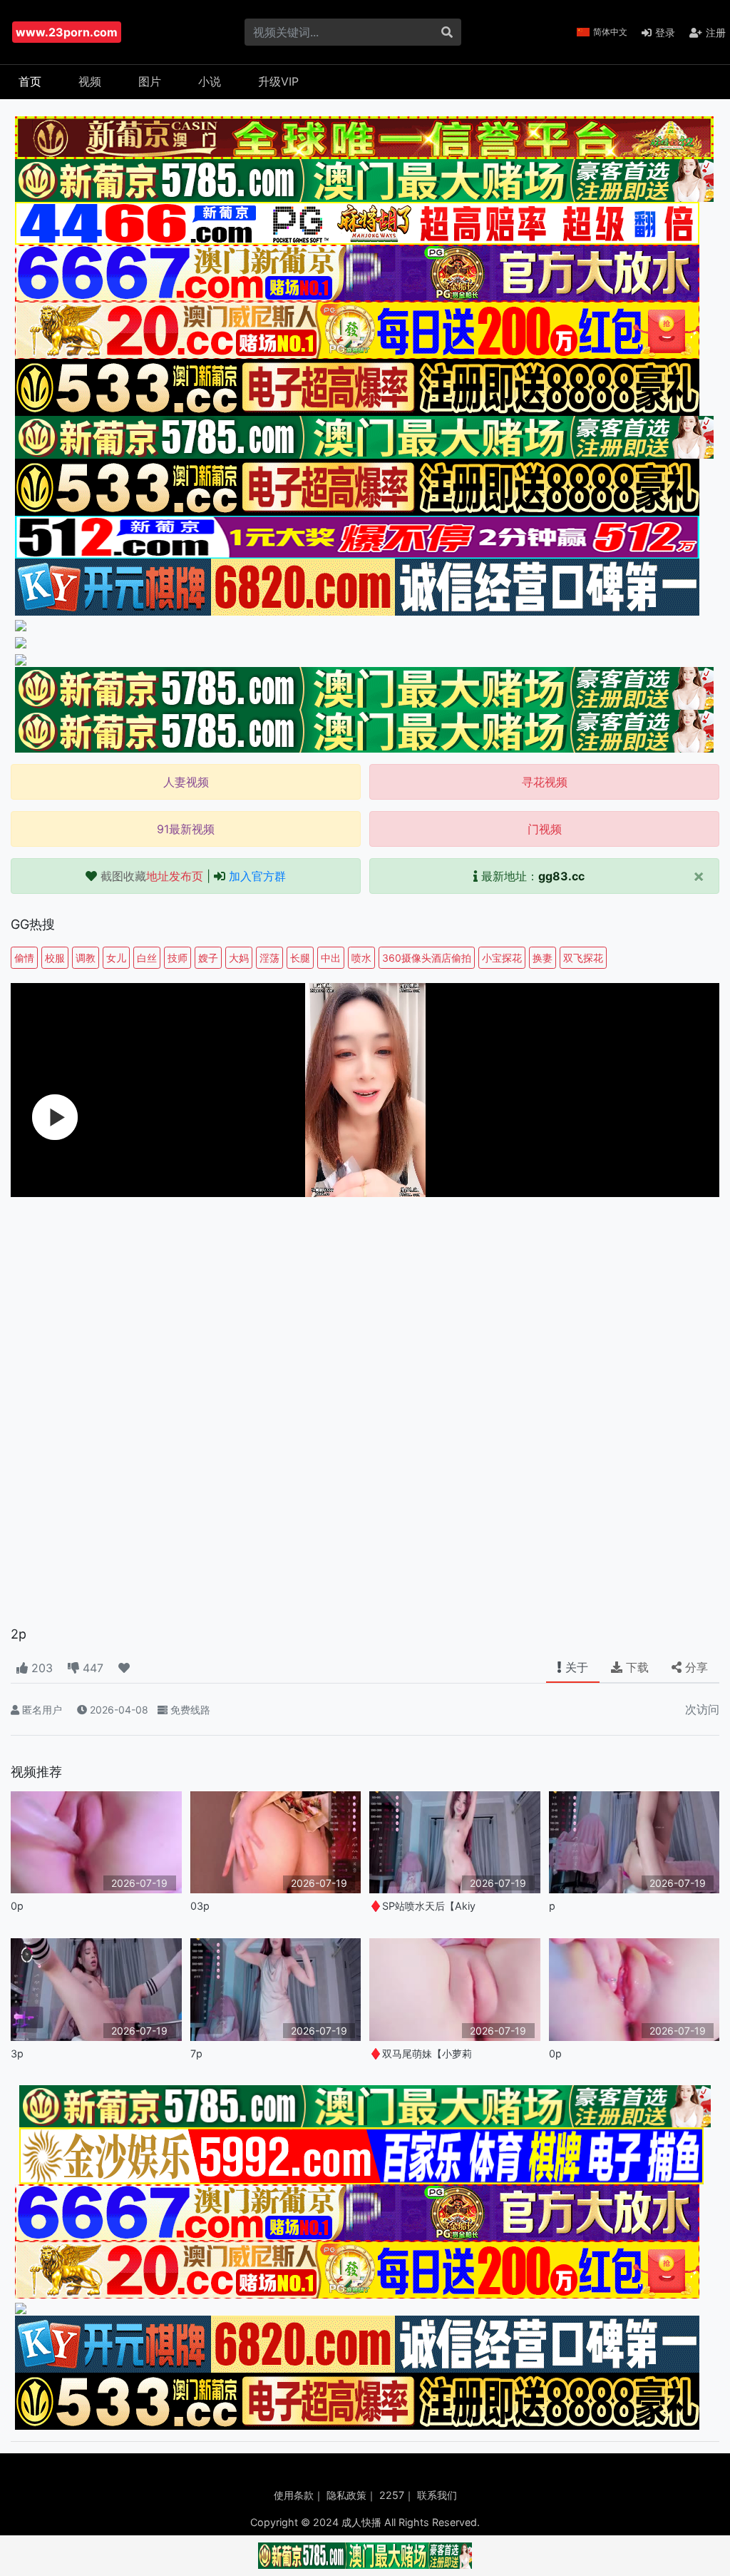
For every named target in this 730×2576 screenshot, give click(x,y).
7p (196, 2053)
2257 (392, 2495)
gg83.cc (561, 876)
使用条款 (294, 2495)
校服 (55, 958)
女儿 (116, 958)
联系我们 (437, 2495)
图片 (150, 81)
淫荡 (269, 958)
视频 (90, 81)
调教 (86, 958)
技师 (178, 958)
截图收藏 (152, 876)
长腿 (300, 958)
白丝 (147, 958)
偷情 (24, 958)
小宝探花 (502, 958)
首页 (30, 81)
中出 (331, 958)
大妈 (239, 958)
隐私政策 (346, 2495)
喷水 (361, 958)
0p (17, 1906)
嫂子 (208, 958)
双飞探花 (583, 958)
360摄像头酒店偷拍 (427, 958)
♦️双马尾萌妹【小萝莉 (421, 2053)
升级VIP (278, 81)
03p (200, 1906)
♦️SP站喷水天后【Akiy (422, 1906)
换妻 (543, 958)
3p (17, 2053)
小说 (210, 81)
